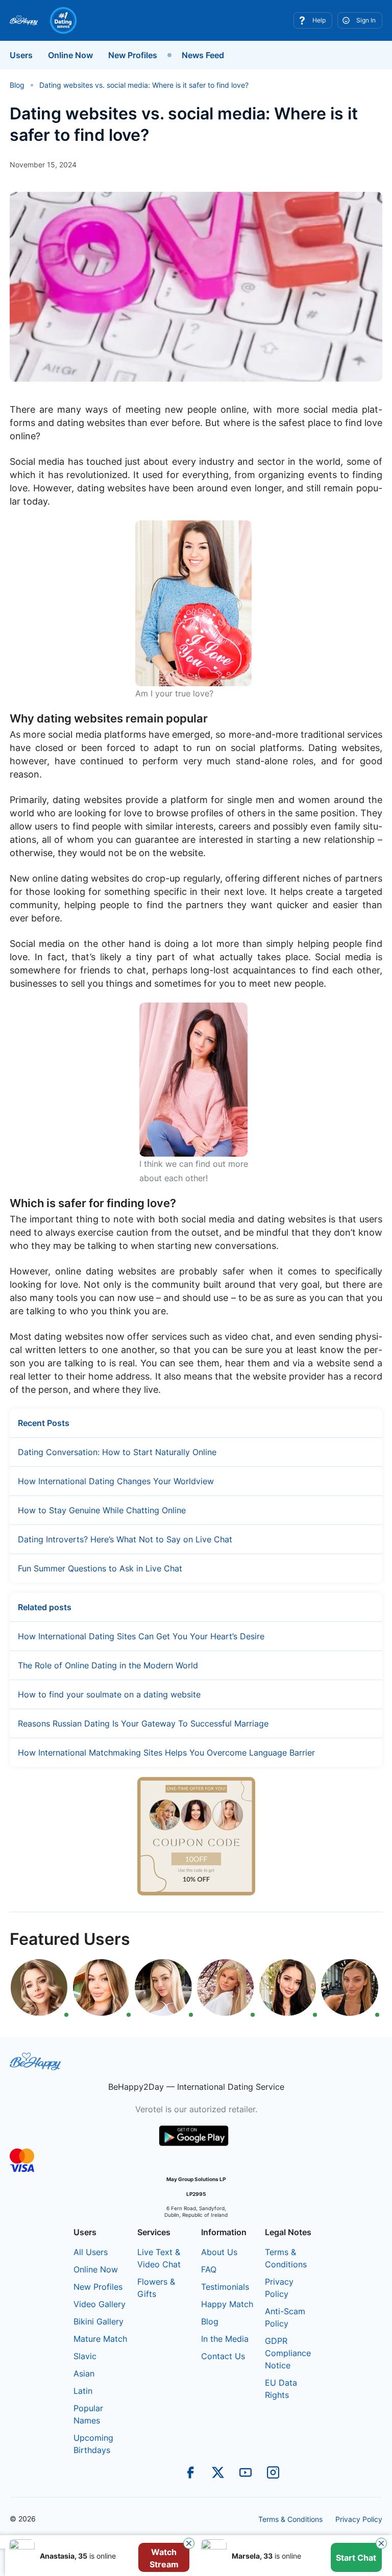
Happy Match (227, 2304)
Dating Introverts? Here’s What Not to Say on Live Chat (125, 1539)
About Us (219, 2252)
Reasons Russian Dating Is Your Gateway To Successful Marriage (143, 1723)
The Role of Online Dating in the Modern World (108, 1665)
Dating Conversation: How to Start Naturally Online (117, 1452)
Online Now (70, 55)
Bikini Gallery (99, 2321)
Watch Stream (164, 2558)
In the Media (225, 2339)
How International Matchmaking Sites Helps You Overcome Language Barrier (166, 1753)
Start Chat (356, 2558)
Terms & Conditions (290, 2519)
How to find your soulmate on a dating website (109, 1694)
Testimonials (225, 2287)
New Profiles (133, 55)
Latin (83, 2391)
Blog (210, 2321)
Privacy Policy (359, 2519)
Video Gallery (100, 2304)
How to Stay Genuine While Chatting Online (102, 1510)
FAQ (209, 2269)
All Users (91, 2252)
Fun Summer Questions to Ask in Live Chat (100, 1568)
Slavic (85, 2356)
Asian (84, 2373)
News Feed (203, 55)
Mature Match (100, 2339)
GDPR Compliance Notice (288, 2353)
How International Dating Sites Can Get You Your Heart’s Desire (141, 1636)
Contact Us (223, 2356)
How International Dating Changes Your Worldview (116, 1481)
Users (21, 55)
